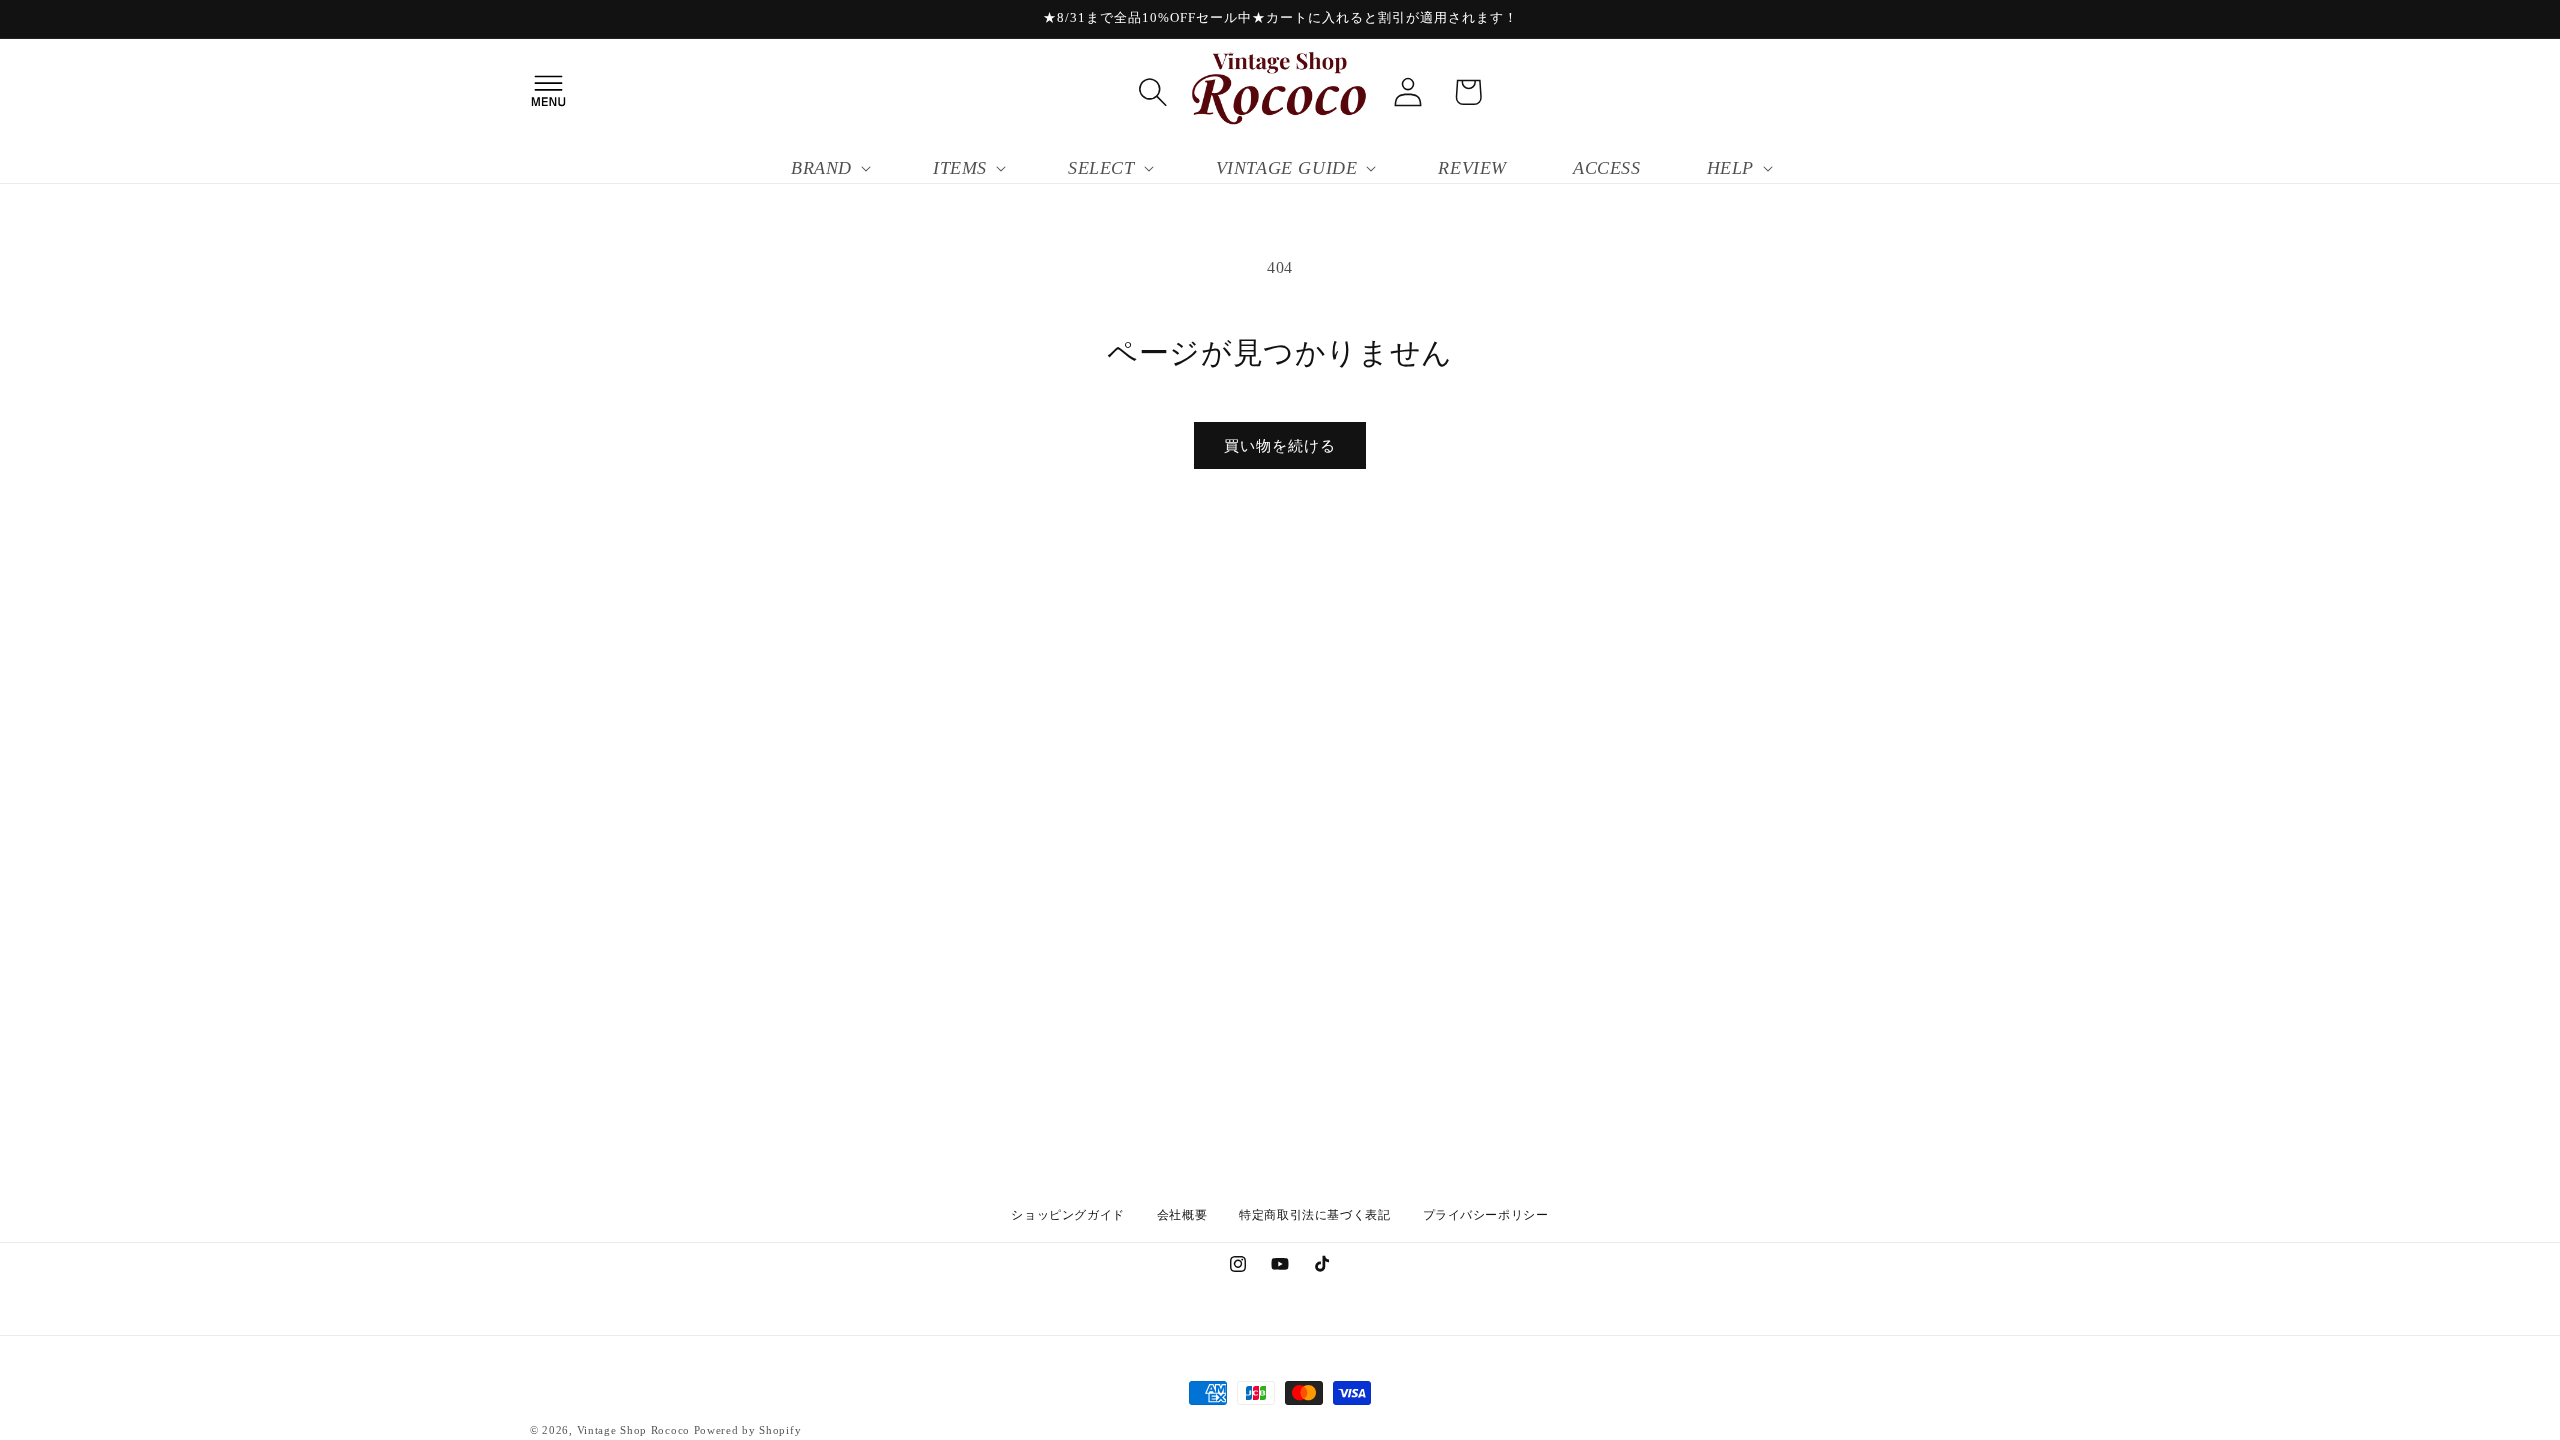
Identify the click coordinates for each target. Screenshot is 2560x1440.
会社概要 (1182, 1215)
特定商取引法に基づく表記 (1314, 1215)
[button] (548, 92)
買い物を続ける (1280, 446)
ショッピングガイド (1067, 1215)
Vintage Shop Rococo (633, 1430)
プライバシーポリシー (1486, 1215)
